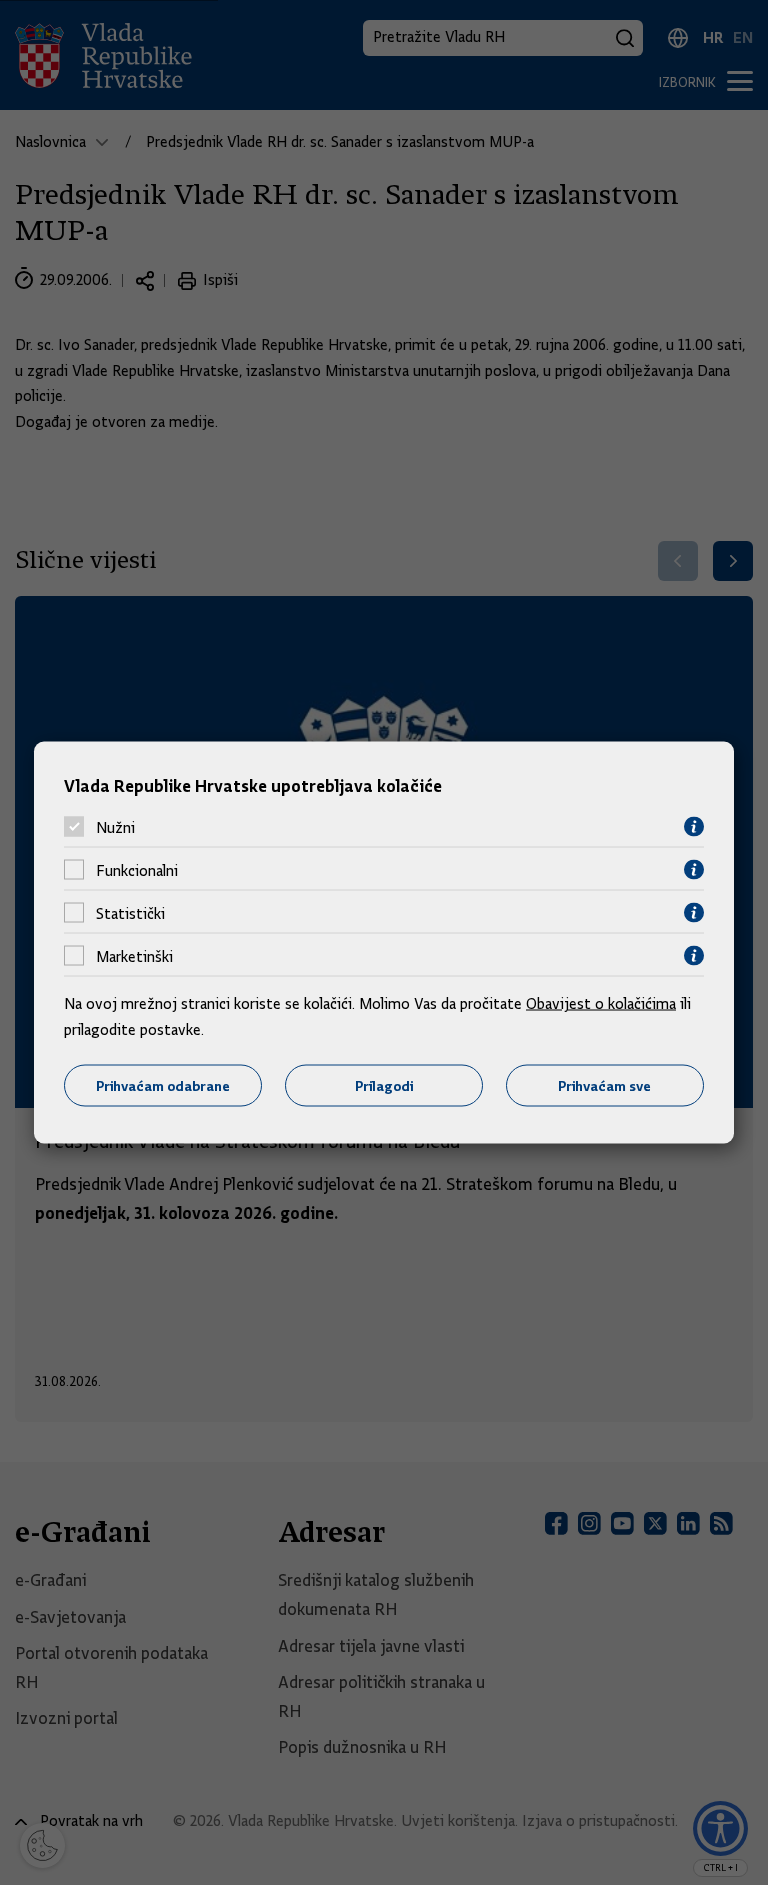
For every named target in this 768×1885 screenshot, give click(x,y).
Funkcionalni (137, 870)
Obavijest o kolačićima (601, 1004)
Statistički (130, 913)
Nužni (115, 827)
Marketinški (134, 956)
